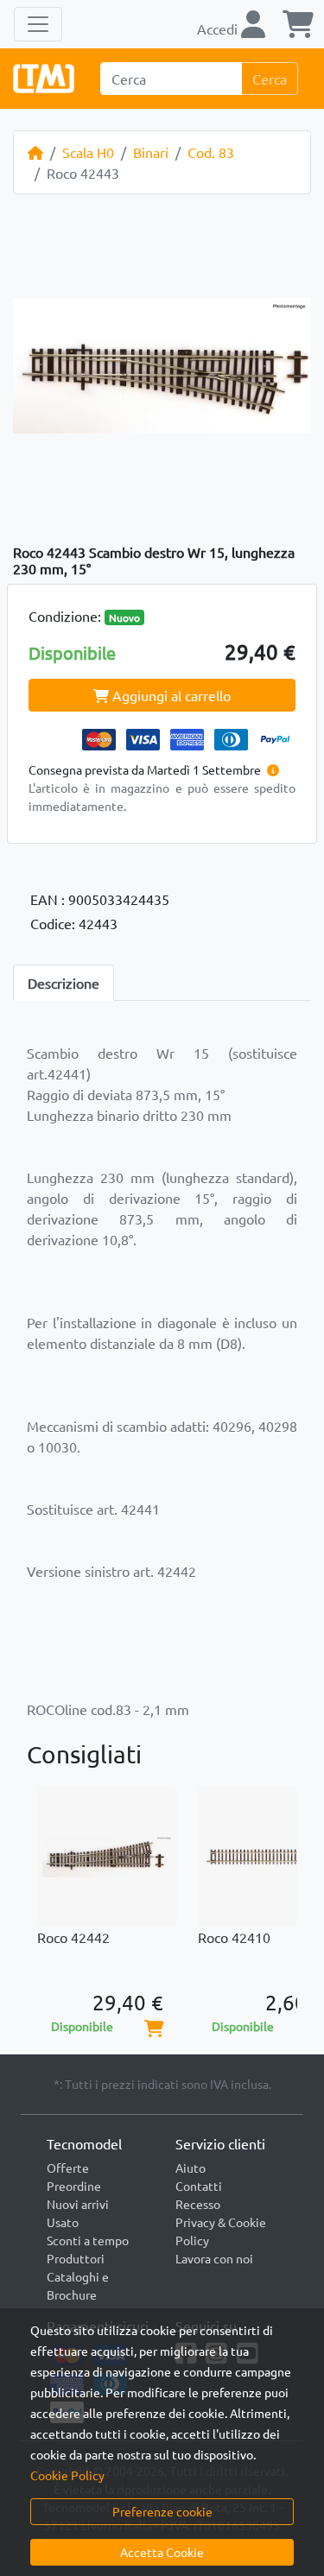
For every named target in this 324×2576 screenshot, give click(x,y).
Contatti (199, 2186)
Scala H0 (88, 152)
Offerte (68, 2168)
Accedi (219, 28)
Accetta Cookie (162, 2552)
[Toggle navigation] (38, 24)
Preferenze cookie (162, 2511)
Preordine (74, 2186)
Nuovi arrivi (78, 2204)
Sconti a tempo (88, 2240)
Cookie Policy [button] (67, 2475)
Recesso (198, 2204)
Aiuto (191, 2168)
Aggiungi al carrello (170, 695)
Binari (151, 152)
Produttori (76, 2258)
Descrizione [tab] (64, 983)
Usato (63, 2222)
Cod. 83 (211, 152)
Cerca (270, 79)
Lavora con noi (214, 2258)
